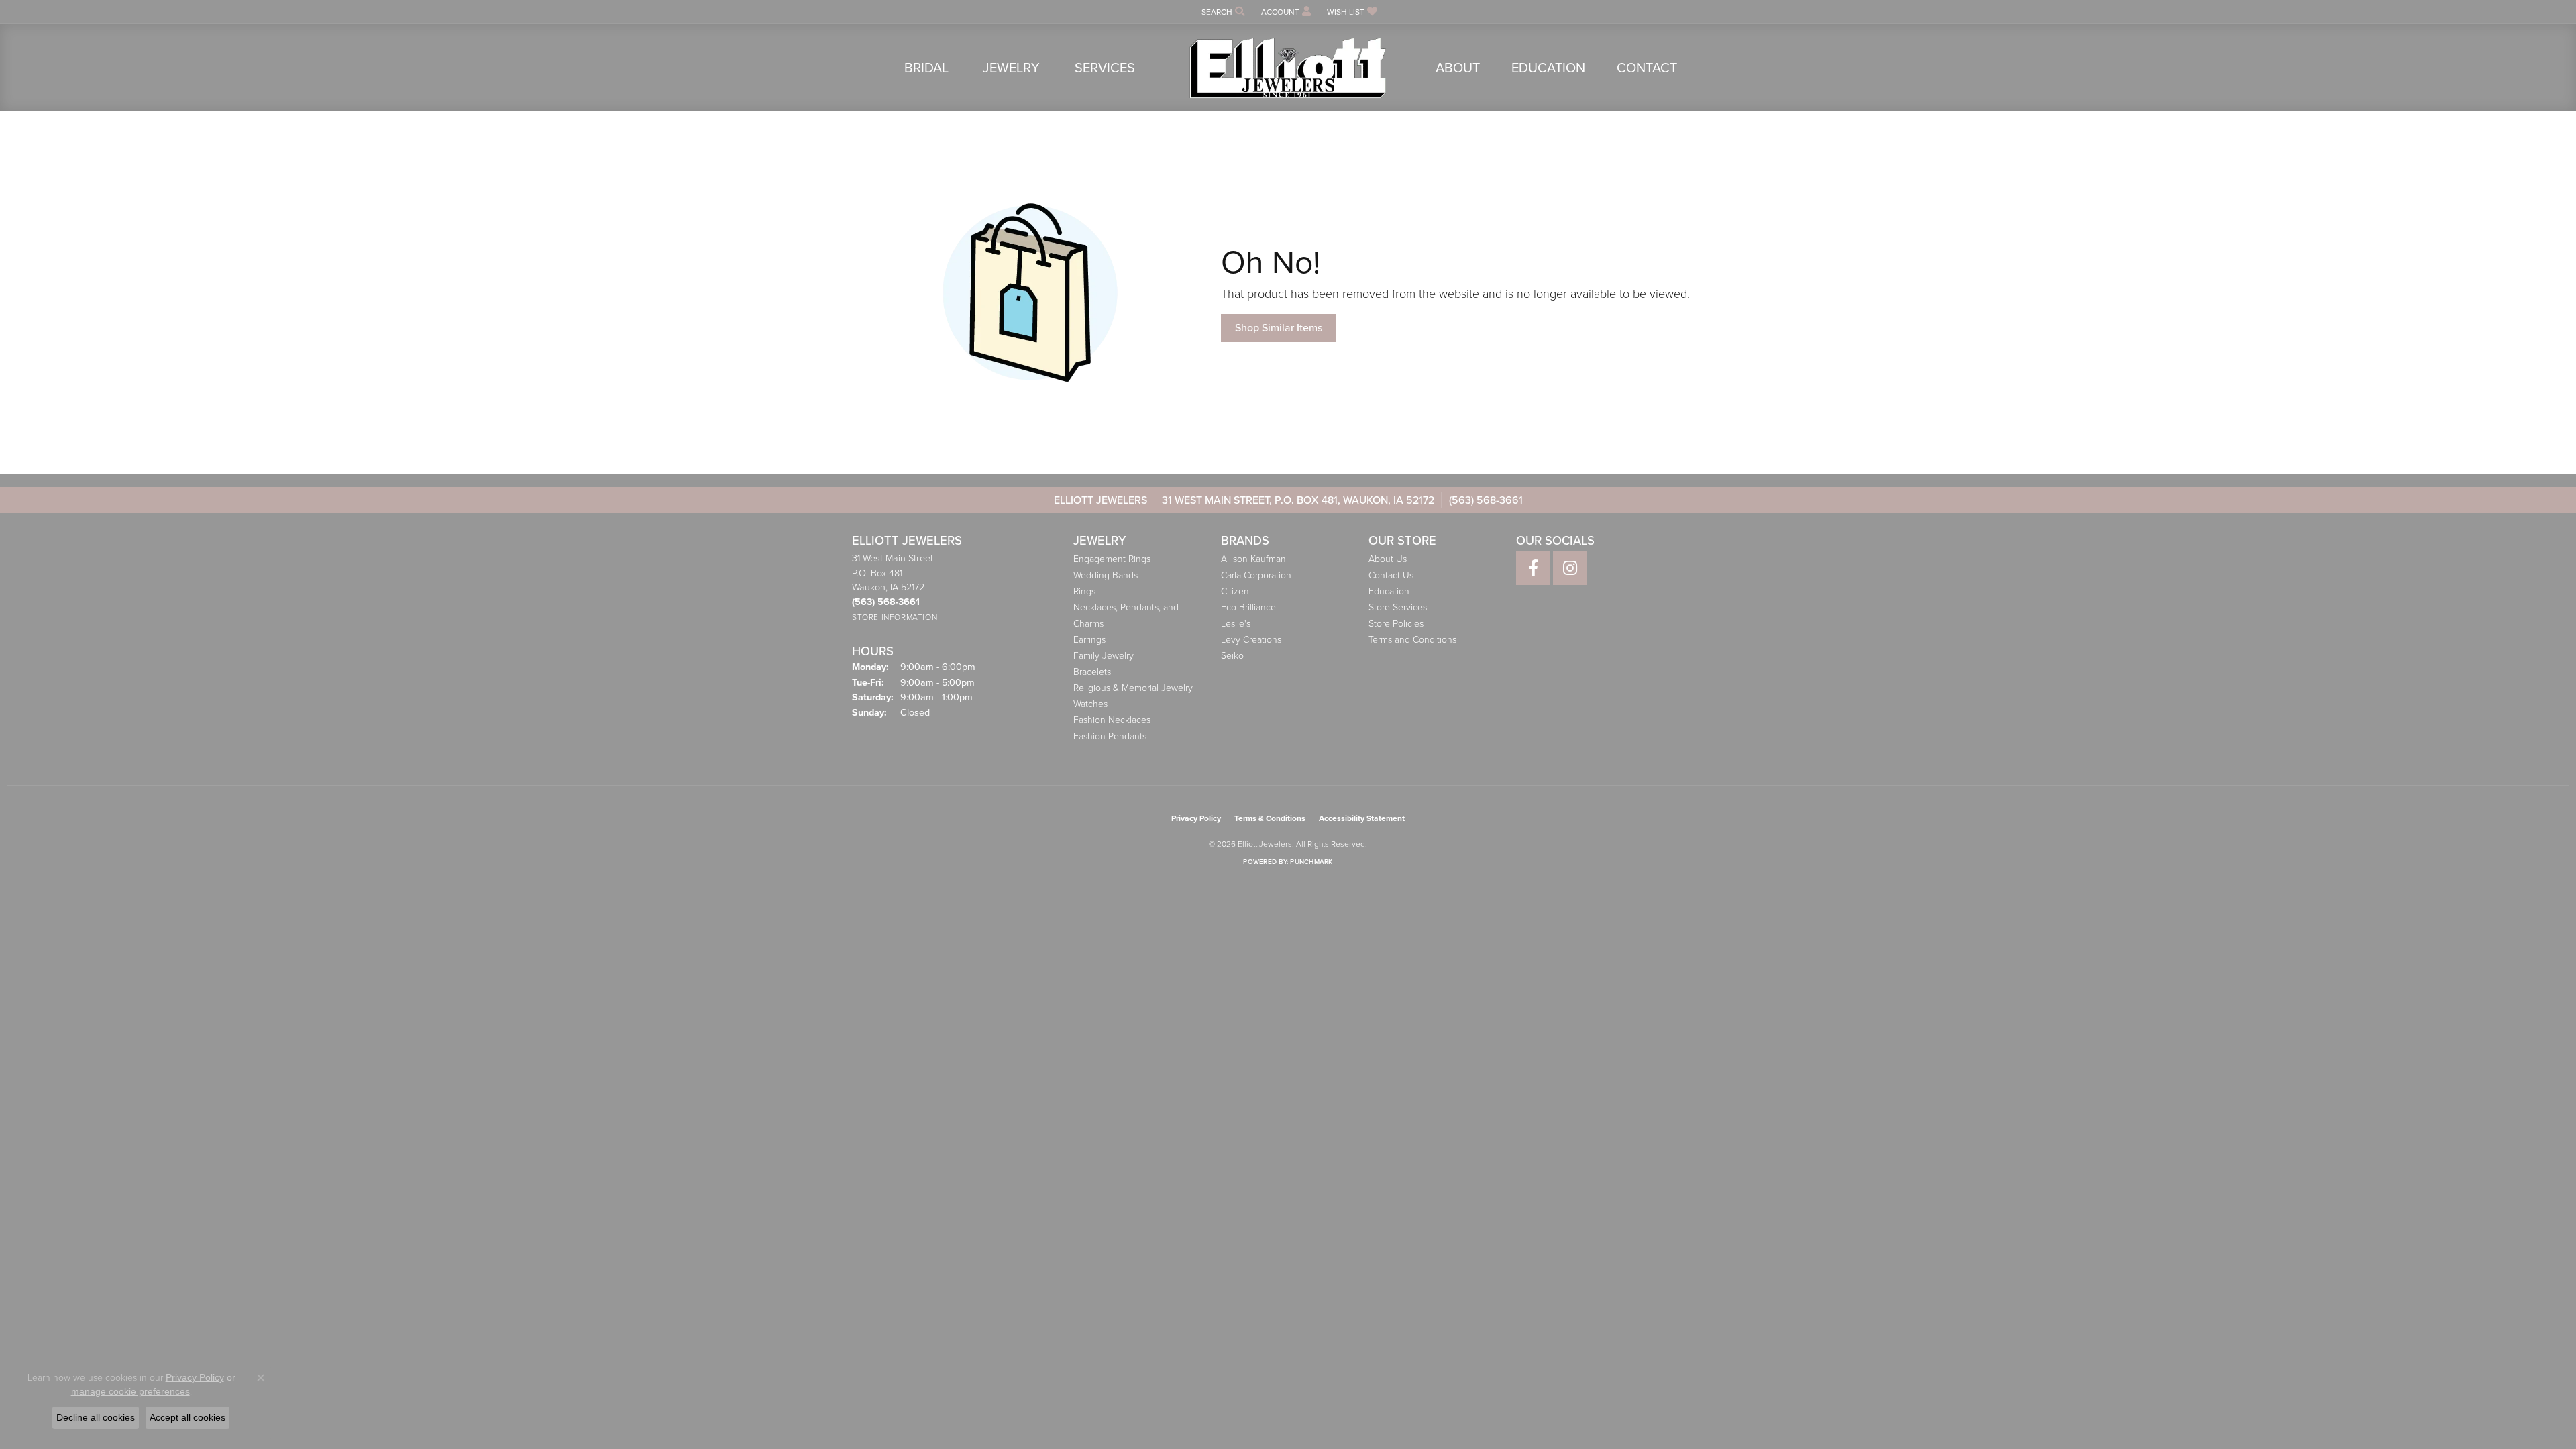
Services (1105, 68)
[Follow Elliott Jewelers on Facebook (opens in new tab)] (1533, 568)
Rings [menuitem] (1084, 591)
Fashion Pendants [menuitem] (1110, 736)
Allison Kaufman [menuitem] (1253, 559)
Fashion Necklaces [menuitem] (1112, 720)
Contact (1647, 68)
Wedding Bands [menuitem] (1106, 575)
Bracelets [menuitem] (1092, 672)
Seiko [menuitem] (1232, 656)
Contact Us (1391, 575)
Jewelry (1011, 68)
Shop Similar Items (1279, 328)
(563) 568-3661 (1486, 500)
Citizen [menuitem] (1235, 591)
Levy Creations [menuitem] (1251, 640)
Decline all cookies (96, 1417)
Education (1548, 68)
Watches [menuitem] (1090, 704)
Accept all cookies (187, 1417)
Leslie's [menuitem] (1236, 624)
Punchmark (1311, 862)
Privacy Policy (1196, 818)
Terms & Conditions (1270, 818)
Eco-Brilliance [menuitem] (1248, 607)
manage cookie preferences (130, 1391)
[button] (1222, 12)
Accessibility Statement (1362, 818)
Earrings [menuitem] (1089, 640)
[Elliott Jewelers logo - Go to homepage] (1288, 68)
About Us (1388, 559)
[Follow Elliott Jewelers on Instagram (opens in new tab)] (1570, 568)
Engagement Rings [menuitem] (1112, 559)
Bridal (926, 68)
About (1458, 68)
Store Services (1398, 607)
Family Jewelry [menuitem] (1104, 656)
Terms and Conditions (1412, 640)
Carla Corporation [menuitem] (1256, 575)
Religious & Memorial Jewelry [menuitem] (1133, 688)
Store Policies (1396, 624)
